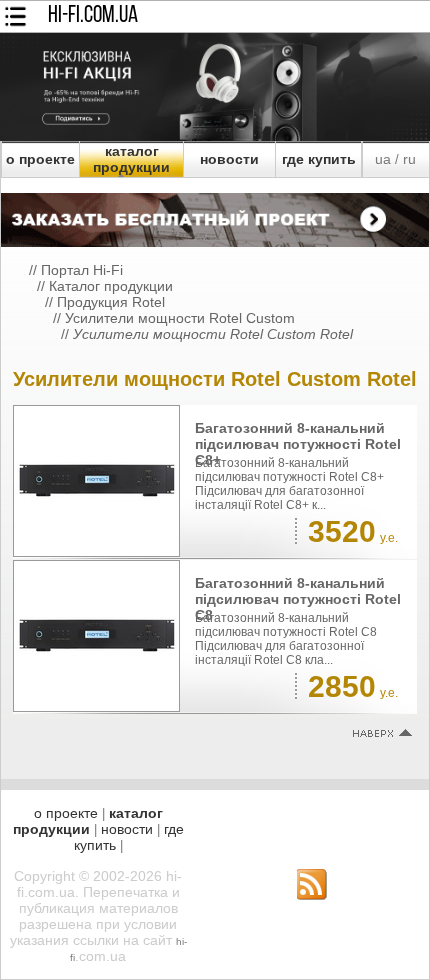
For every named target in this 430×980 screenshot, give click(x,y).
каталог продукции (131, 159)
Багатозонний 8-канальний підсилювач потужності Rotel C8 (298, 599)
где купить (319, 159)
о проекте (40, 159)
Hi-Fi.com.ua (93, 16)
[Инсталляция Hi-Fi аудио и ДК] (215, 215)
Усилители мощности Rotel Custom (180, 318)
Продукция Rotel (111, 302)
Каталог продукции (111, 286)
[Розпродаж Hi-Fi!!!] (215, 136)
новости (229, 159)
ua (383, 159)
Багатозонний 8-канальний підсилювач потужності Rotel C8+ (298, 444)
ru (409, 159)
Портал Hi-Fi (82, 270)
